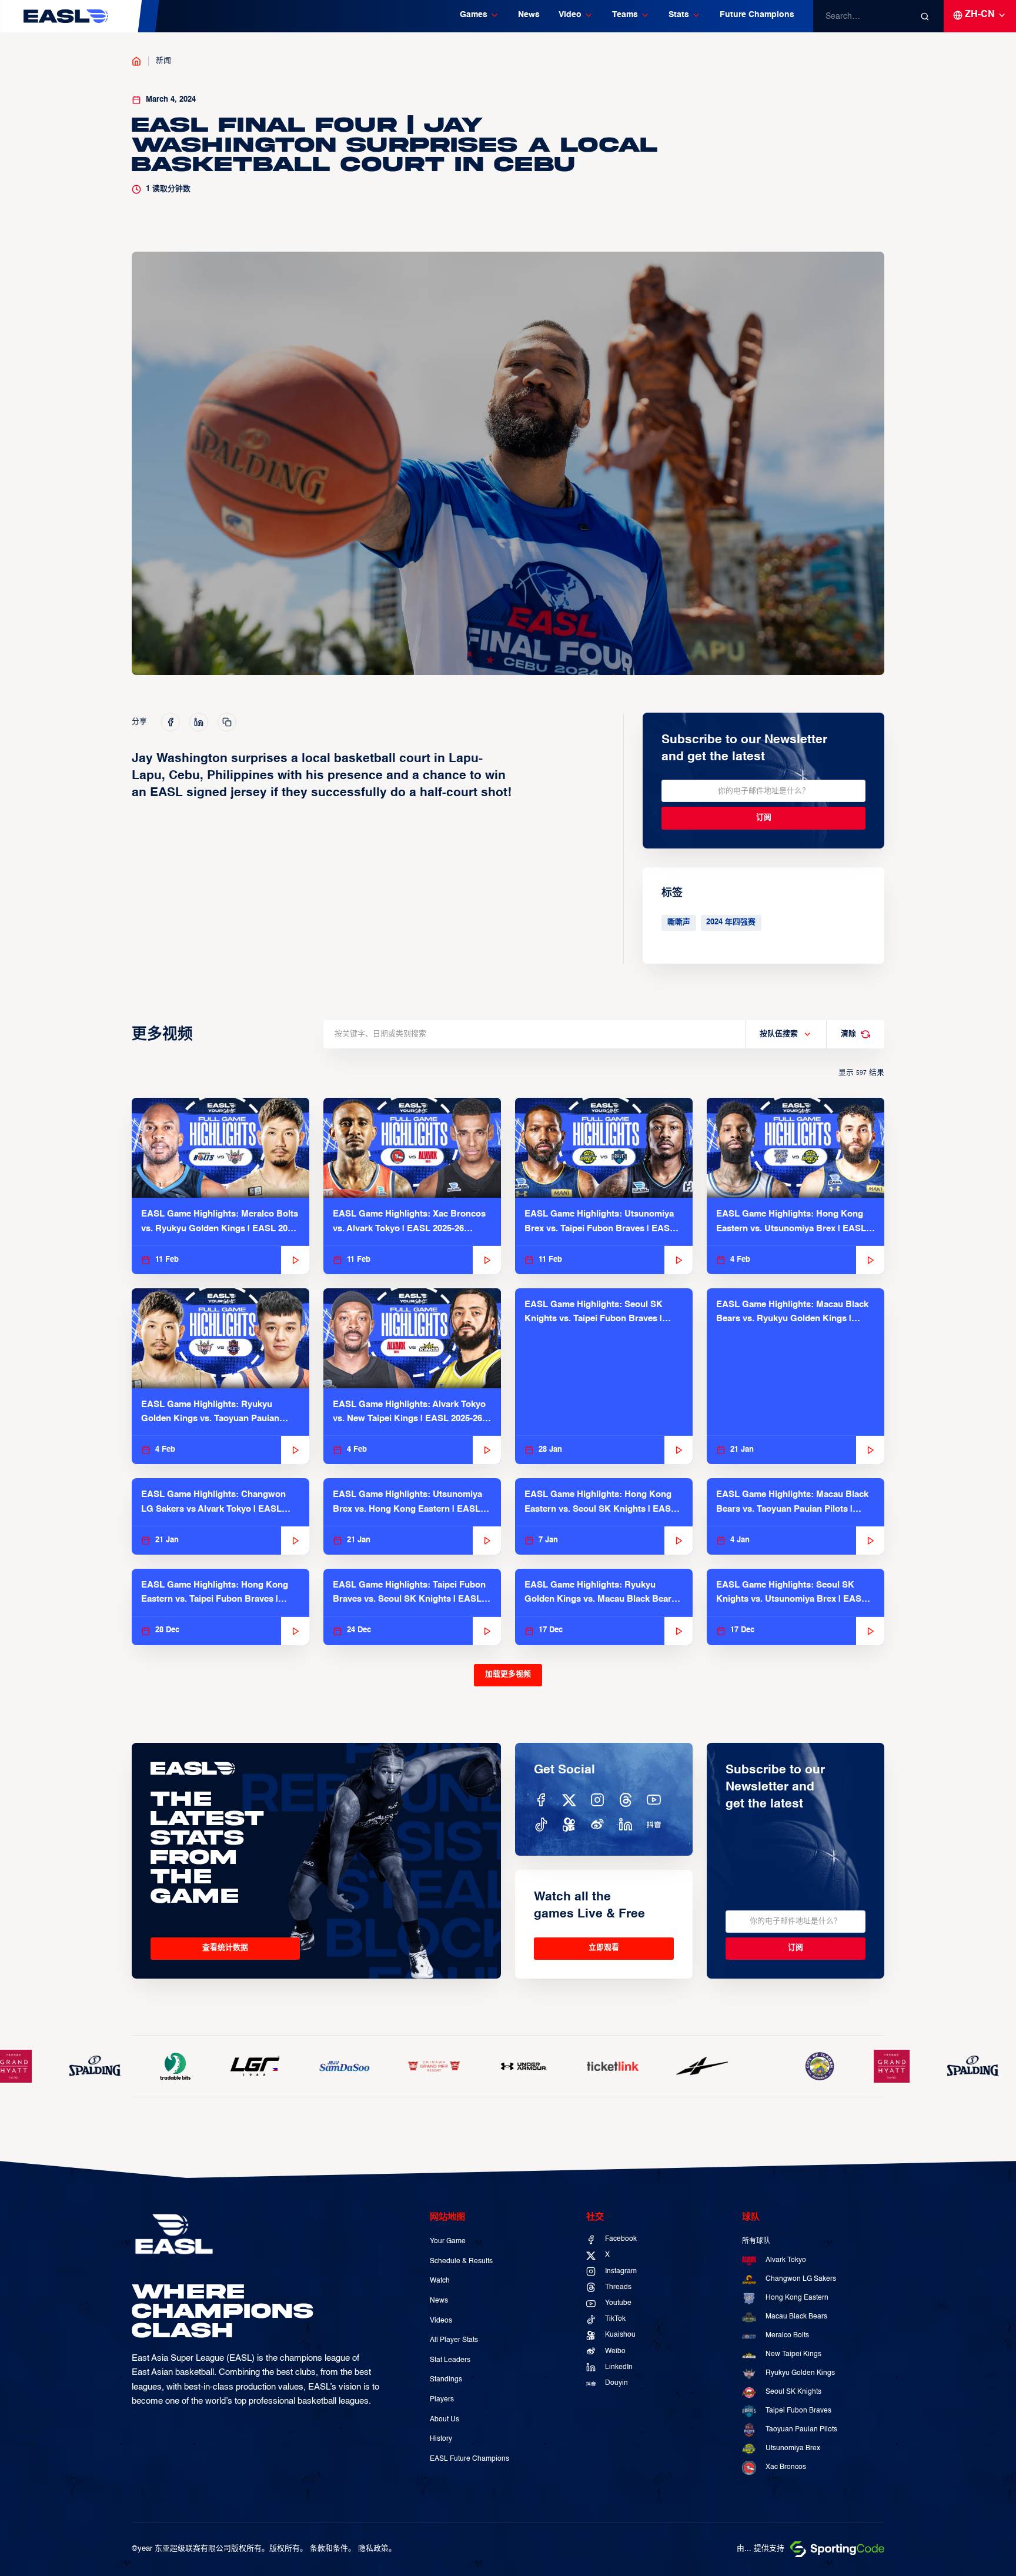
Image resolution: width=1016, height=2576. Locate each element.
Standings (446, 2380)
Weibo (615, 2351)
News (529, 15)
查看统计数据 (225, 1948)
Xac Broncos (786, 2467)
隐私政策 (373, 2549)
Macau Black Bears (796, 2317)
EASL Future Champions (469, 2459)
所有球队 (756, 2241)
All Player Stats (454, 2340)
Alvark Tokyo (786, 2260)
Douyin (616, 2383)
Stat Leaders (450, 2360)
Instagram (621, 2271)
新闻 (163, 61)
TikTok (615, 2319)
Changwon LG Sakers (801, 2279)
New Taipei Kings (793, 2354)
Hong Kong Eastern (797, 2298)
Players (442, 2400)
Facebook (621, 2239)
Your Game (448, 2241)
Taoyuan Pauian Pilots (801, 2430)
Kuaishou (620, 2335)
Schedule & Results (461, 2261)
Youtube (618, 2303)
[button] (479, 16)
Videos (441, 2321)
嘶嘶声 (679, 922)
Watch (440, 2281)
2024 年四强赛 (731, 922)
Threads (618, 2287)
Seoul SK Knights (793, 2392)
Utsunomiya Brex (793, 2448)
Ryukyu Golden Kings (800, 2373)
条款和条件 (329, 2549)
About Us (444, 2420)
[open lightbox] (508, 463)
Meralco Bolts (787, 2336)
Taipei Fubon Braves (798, 2411)
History (441, 2439)
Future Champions (757, 15)
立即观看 (604, 1948)
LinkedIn (619, 2367)
